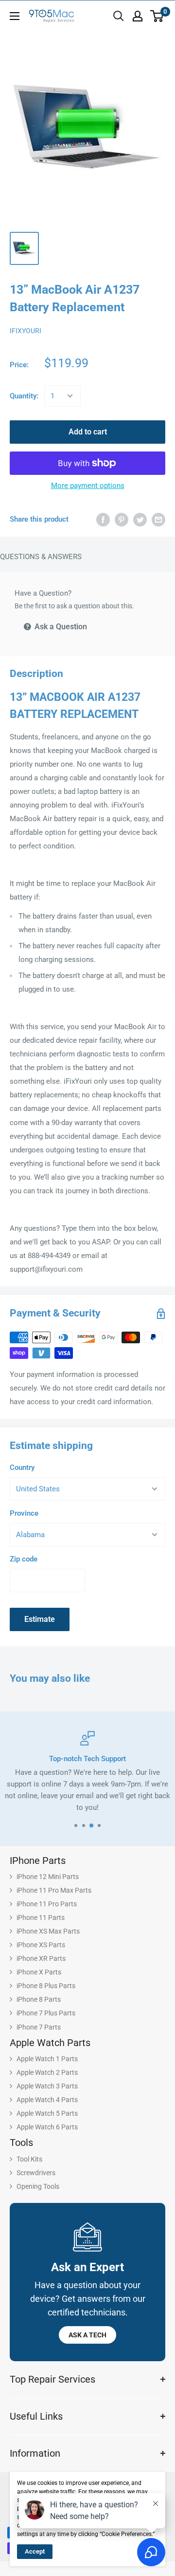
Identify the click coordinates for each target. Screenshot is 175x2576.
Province (24, 1513)
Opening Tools (38, 2186)
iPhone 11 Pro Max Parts (54, 1890)
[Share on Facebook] (103, 519)
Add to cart (88, 432)
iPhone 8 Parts (39, 1999)
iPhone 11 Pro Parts (47, 1904)
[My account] (138, 16)
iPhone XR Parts (41, 1958)
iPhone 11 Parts (41, 1918)
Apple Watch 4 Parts (47, 2100)
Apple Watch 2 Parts (47, 2072)
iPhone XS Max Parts (48, 1931)
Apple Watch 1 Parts (47, 2059)
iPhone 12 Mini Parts (48, 1877)
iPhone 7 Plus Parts (46, 2013)
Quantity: (24, 396)
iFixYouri (26, 331)
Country (22, 1467)
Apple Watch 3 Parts (47, 2086)
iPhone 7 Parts (39, 2027)
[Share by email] (158, 519)
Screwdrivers (36, 2173)
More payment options (88, 486)
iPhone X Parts (39, 1972)
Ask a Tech (87, 2335)
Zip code (24, 1559)
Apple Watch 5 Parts (47, 2113)
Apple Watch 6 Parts (47, 2127)
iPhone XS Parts (41, 1945)
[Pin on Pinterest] (122, 519)
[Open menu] (15, 16)
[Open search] (119, 16)
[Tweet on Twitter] (140, 519)
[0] (157, 16)
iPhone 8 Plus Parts (46, 1986)
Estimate (40, 1619)
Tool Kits (29, 2159)
